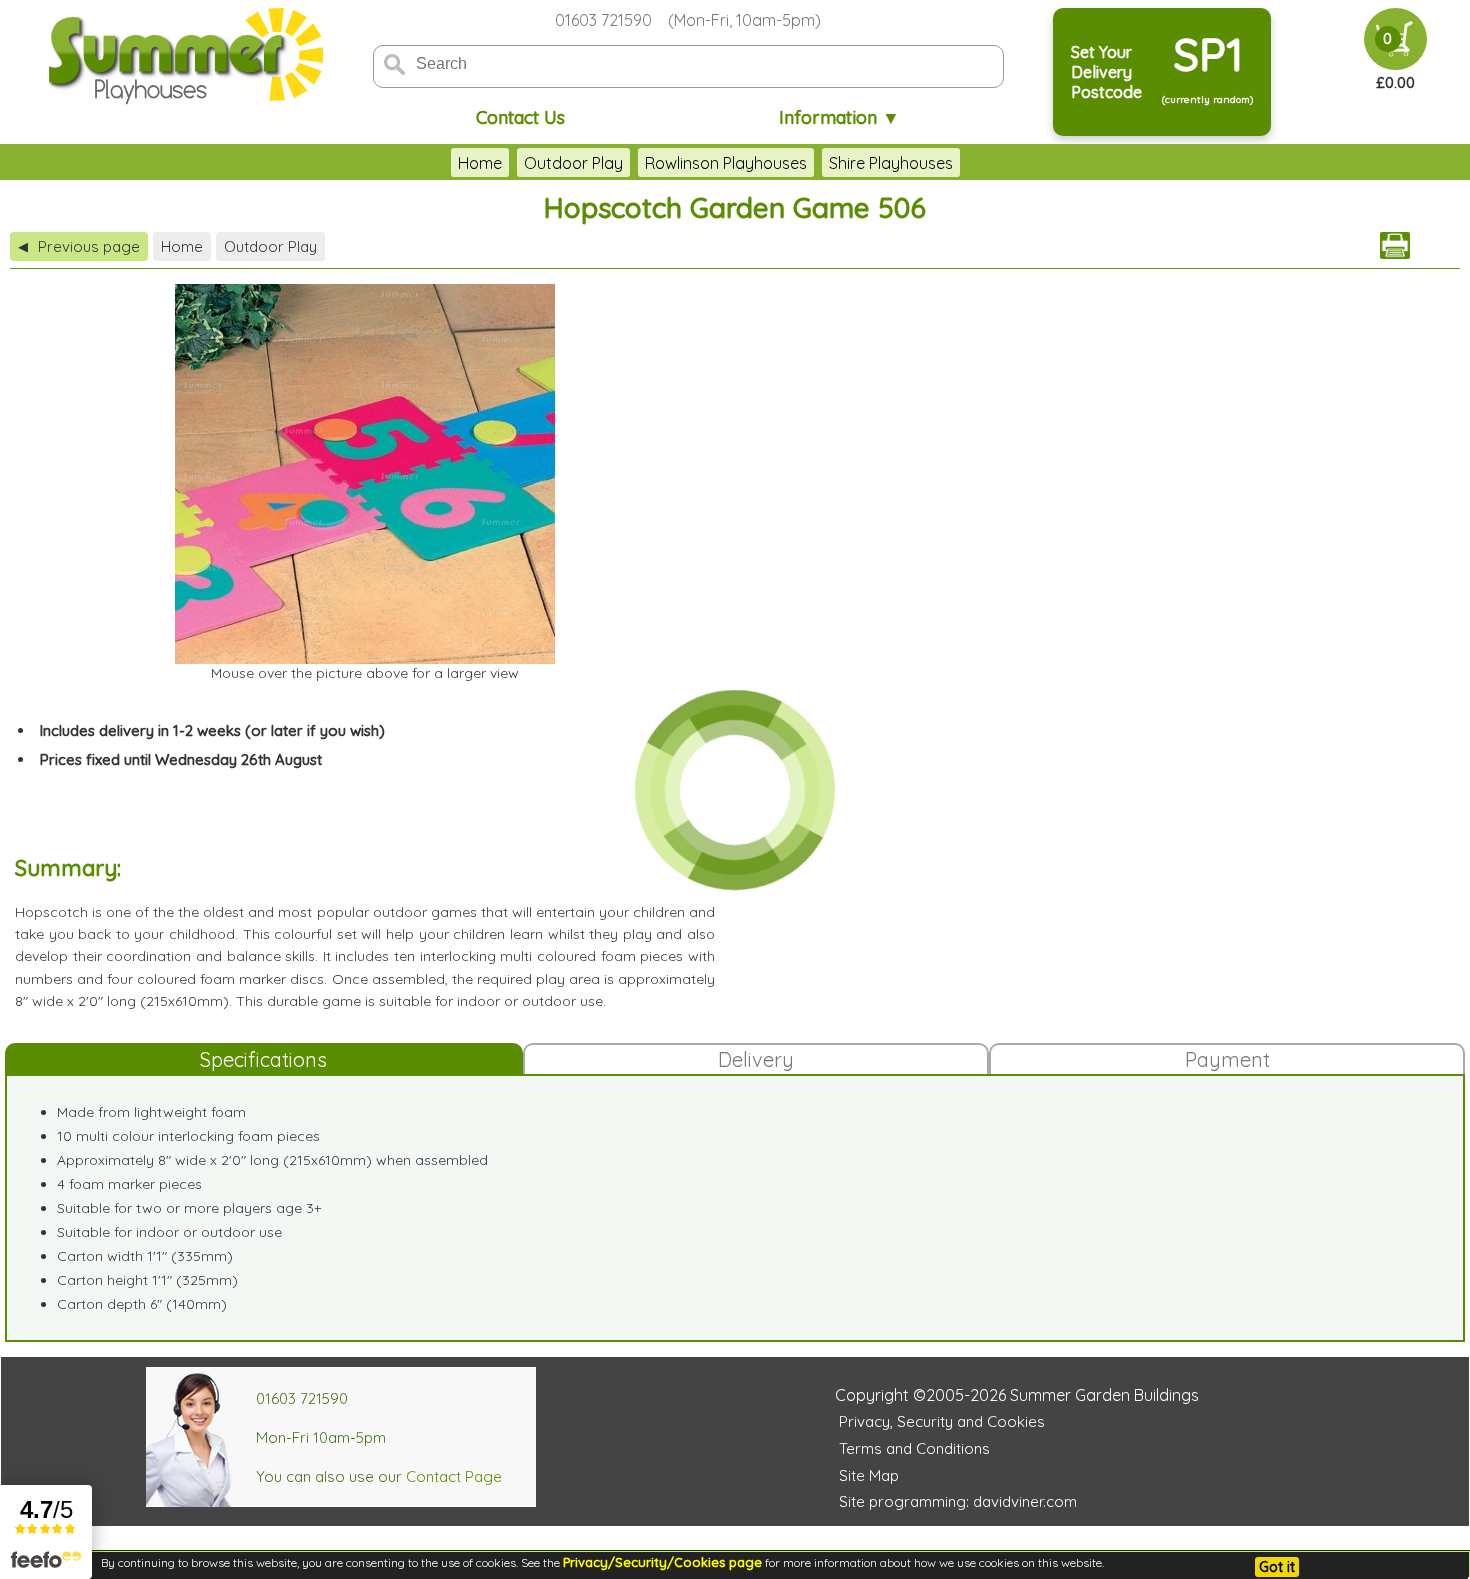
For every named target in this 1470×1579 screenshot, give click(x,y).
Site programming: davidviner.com (958, 1501)
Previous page (79, 246)
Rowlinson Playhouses (726, 163)
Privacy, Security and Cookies (942, 1421)
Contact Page (454, 1476)
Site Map (869, 1475)
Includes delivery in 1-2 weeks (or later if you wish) (212, 730)
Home (480, 163)
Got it (1277, 1567)
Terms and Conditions (914, 1448)
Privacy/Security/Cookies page (662, 1562)
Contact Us (520, 117)
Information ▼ (839, 117)
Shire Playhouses (891, 163)
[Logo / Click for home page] (183, 56)
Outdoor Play (573, 163)
